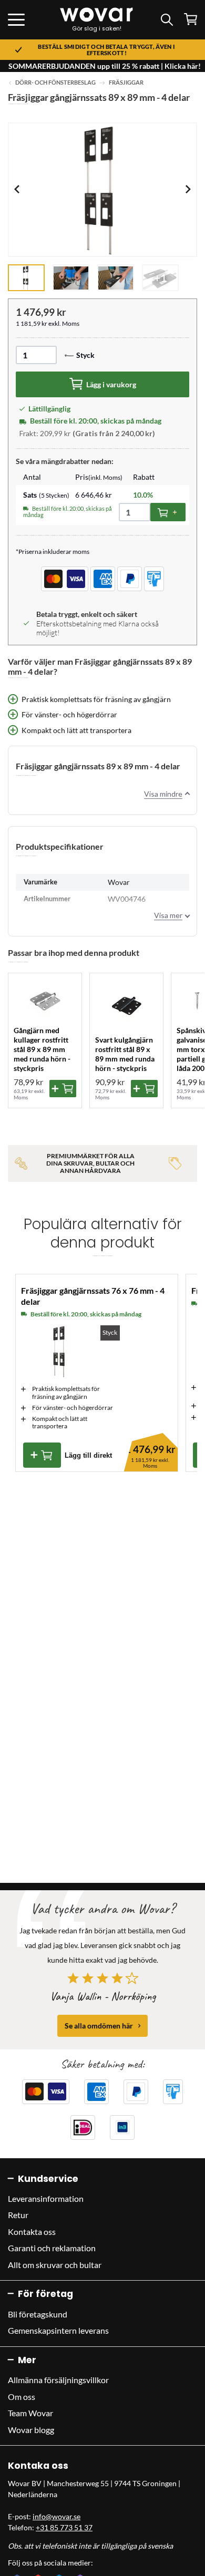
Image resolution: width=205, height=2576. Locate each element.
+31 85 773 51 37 (64, 2527)
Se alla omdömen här (99, 2026)
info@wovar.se (57, 2516)
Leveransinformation (46, 2198)
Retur (18, 2215)
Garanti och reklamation (52, 2248)
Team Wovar (30, 2413)
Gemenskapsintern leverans (58, 2330)
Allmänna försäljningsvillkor (58, 2380)
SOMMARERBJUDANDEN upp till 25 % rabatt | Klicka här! (105, 66)
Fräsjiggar (126, 83)
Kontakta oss (32, 2232)
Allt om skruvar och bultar (55, 2265)
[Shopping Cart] (191, 19)
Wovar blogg (31, 2430)
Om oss (22, 2397)
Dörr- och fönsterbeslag (55, 83)
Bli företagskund (38, 2314)
